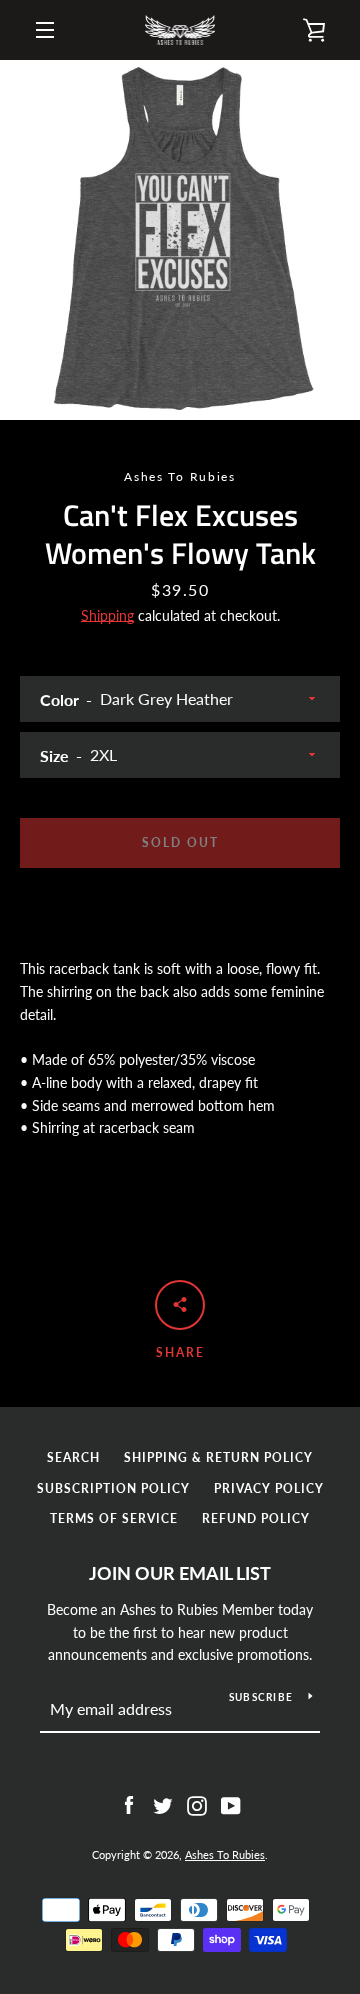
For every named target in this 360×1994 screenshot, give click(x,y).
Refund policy (256, 1518)
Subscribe (261, 1697)
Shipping (107, 615)
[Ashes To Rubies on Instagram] (197, 1803)
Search (73, 1457)
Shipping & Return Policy (218, 1457)
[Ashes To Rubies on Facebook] (129, 1803)
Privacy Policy (269, 1488)
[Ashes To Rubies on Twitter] (163, 1803)
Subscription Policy (113, 1488)
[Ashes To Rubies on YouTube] (231, 1803)
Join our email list (180, 1573)
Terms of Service (114, 1518)
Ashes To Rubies (225, 1854)
